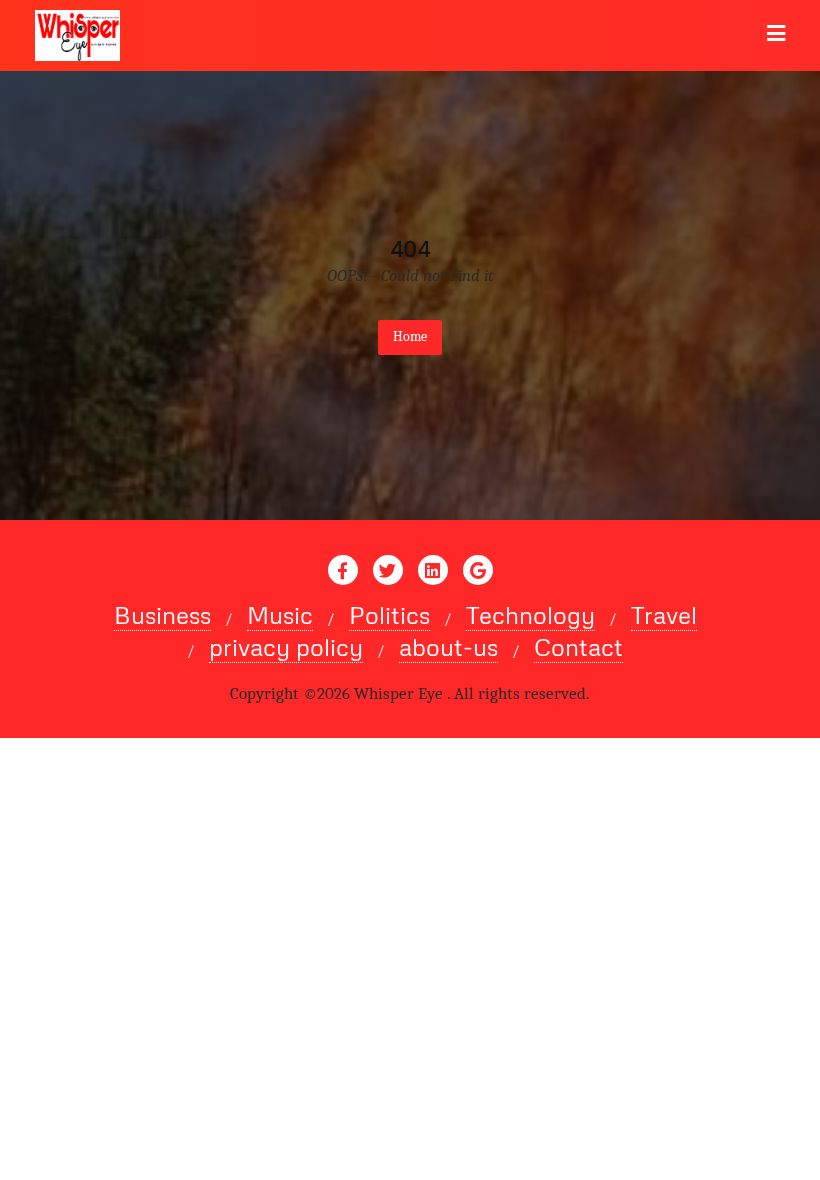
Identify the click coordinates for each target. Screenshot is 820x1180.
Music (280, 615)
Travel (664, 615)
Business (162, 615)
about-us (448, 647)
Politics (389, 615)
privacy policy (286, 647)
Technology (530, 615)
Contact (578, 647)
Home (410, 336)
